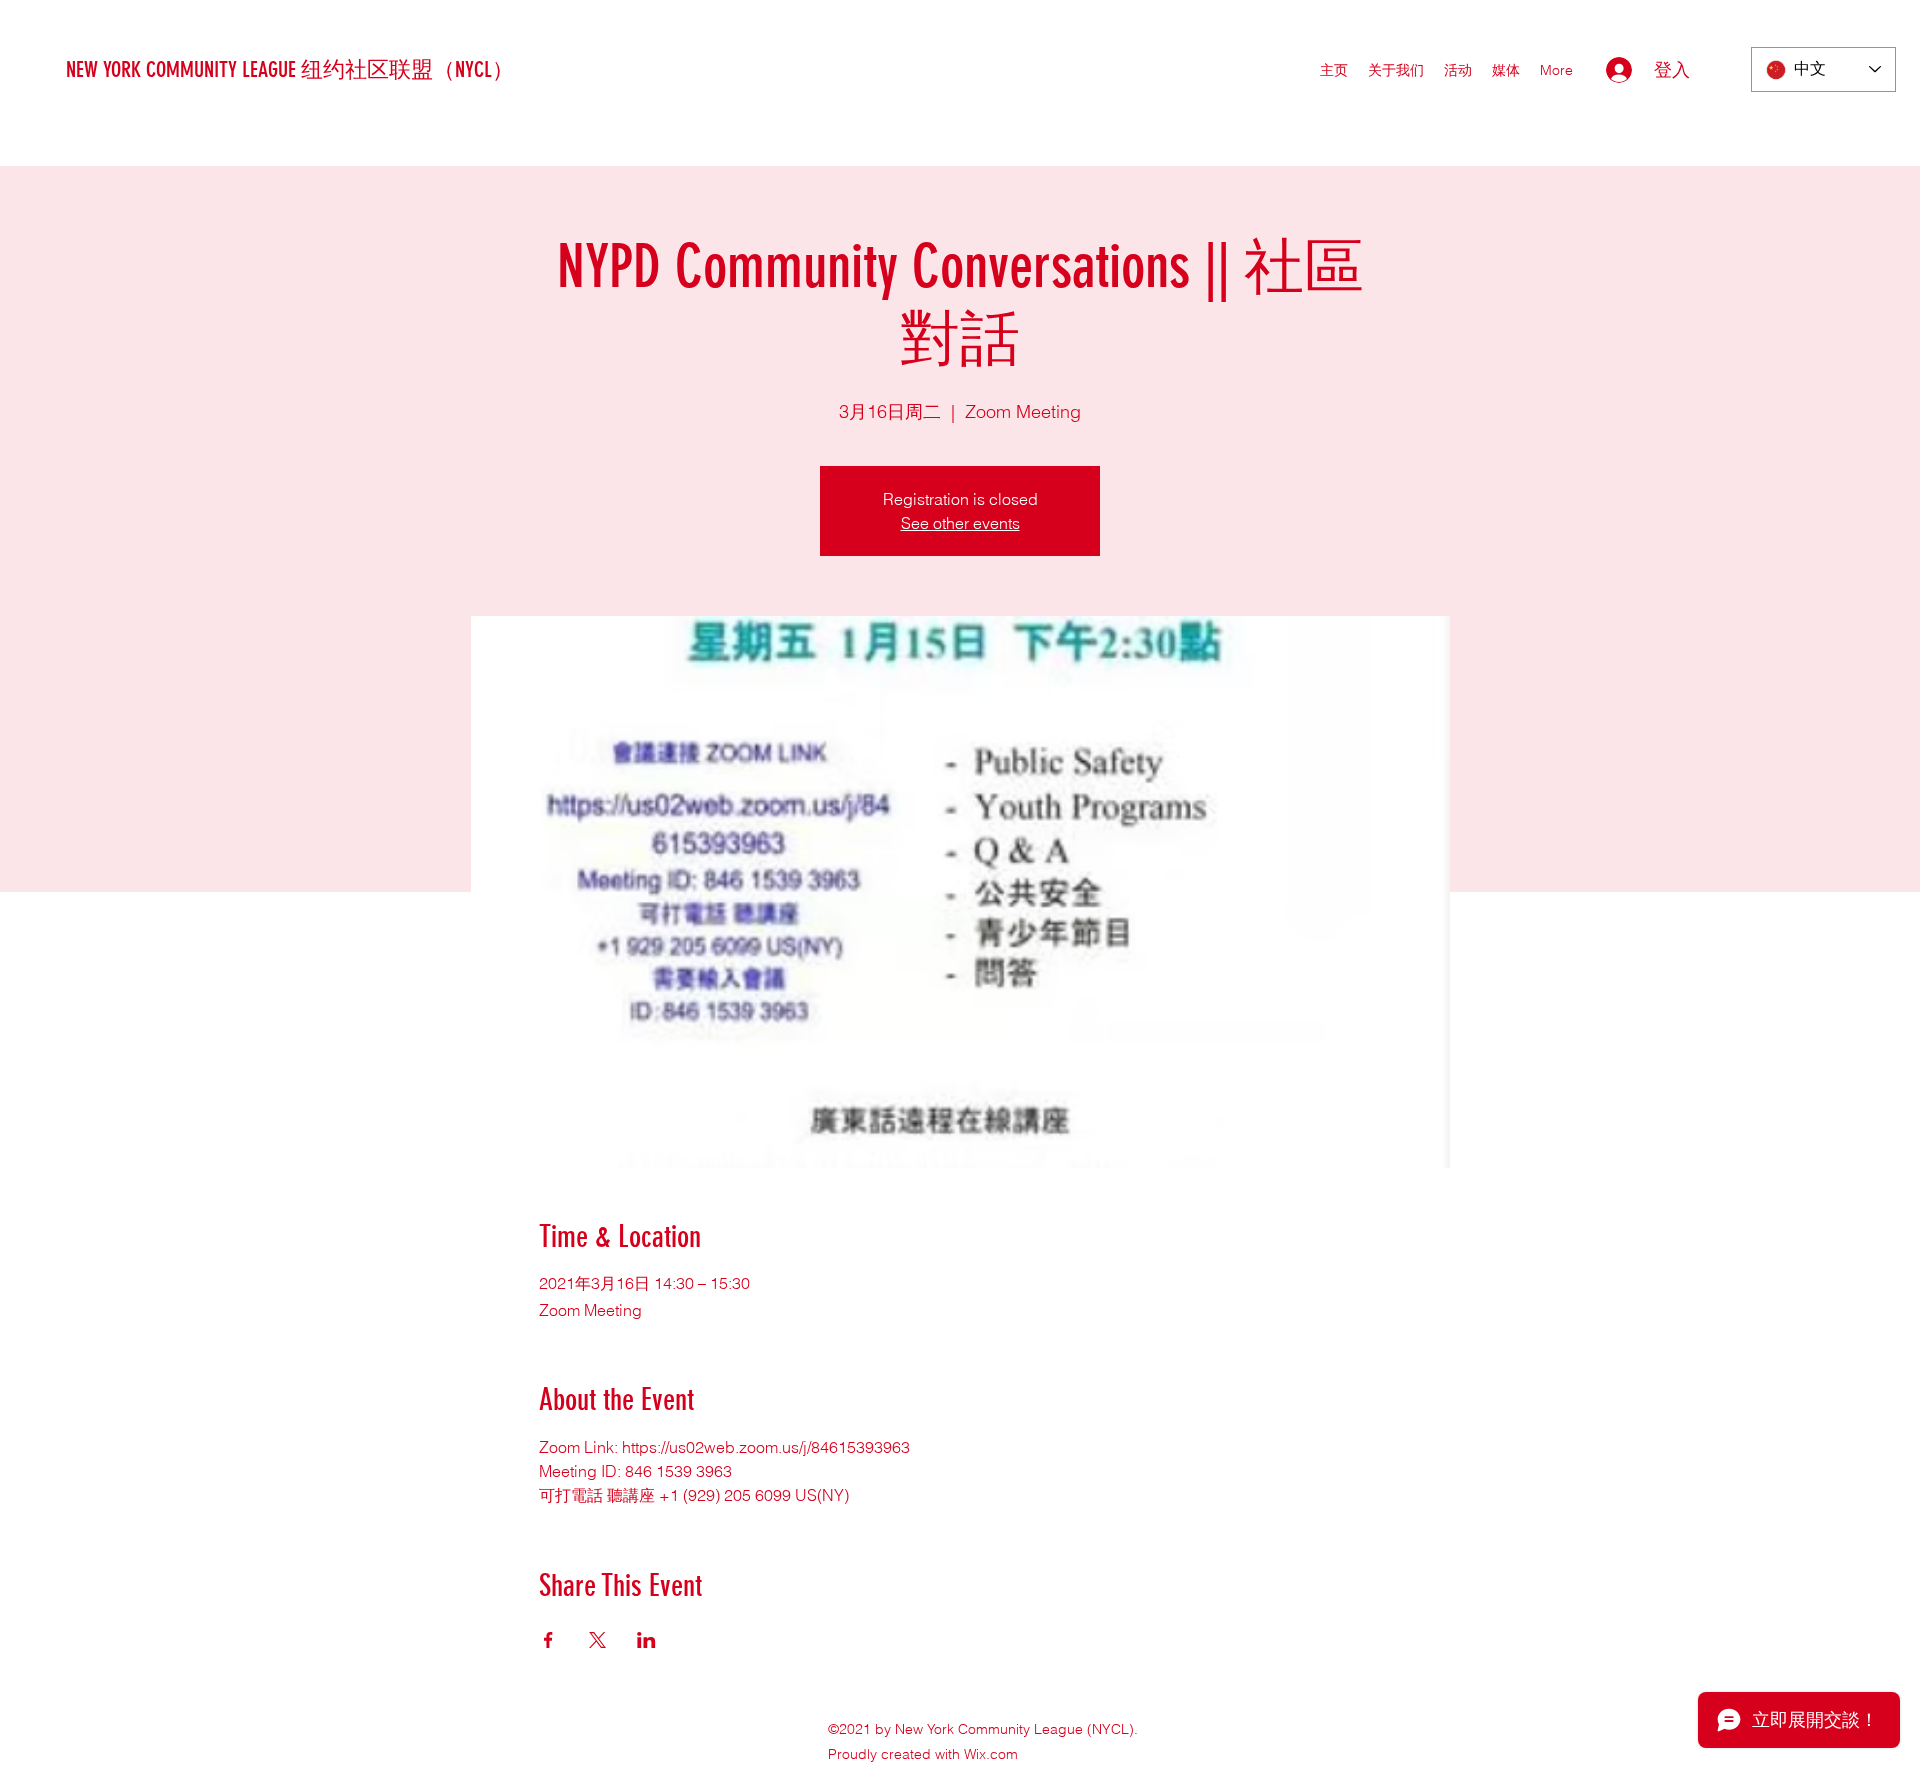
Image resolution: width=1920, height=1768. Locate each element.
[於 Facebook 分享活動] (548, 1640)
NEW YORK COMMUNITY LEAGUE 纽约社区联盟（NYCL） (290, 69)
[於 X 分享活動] (597, 1640)
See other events (960, 523)
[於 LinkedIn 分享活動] (646, 1640)
